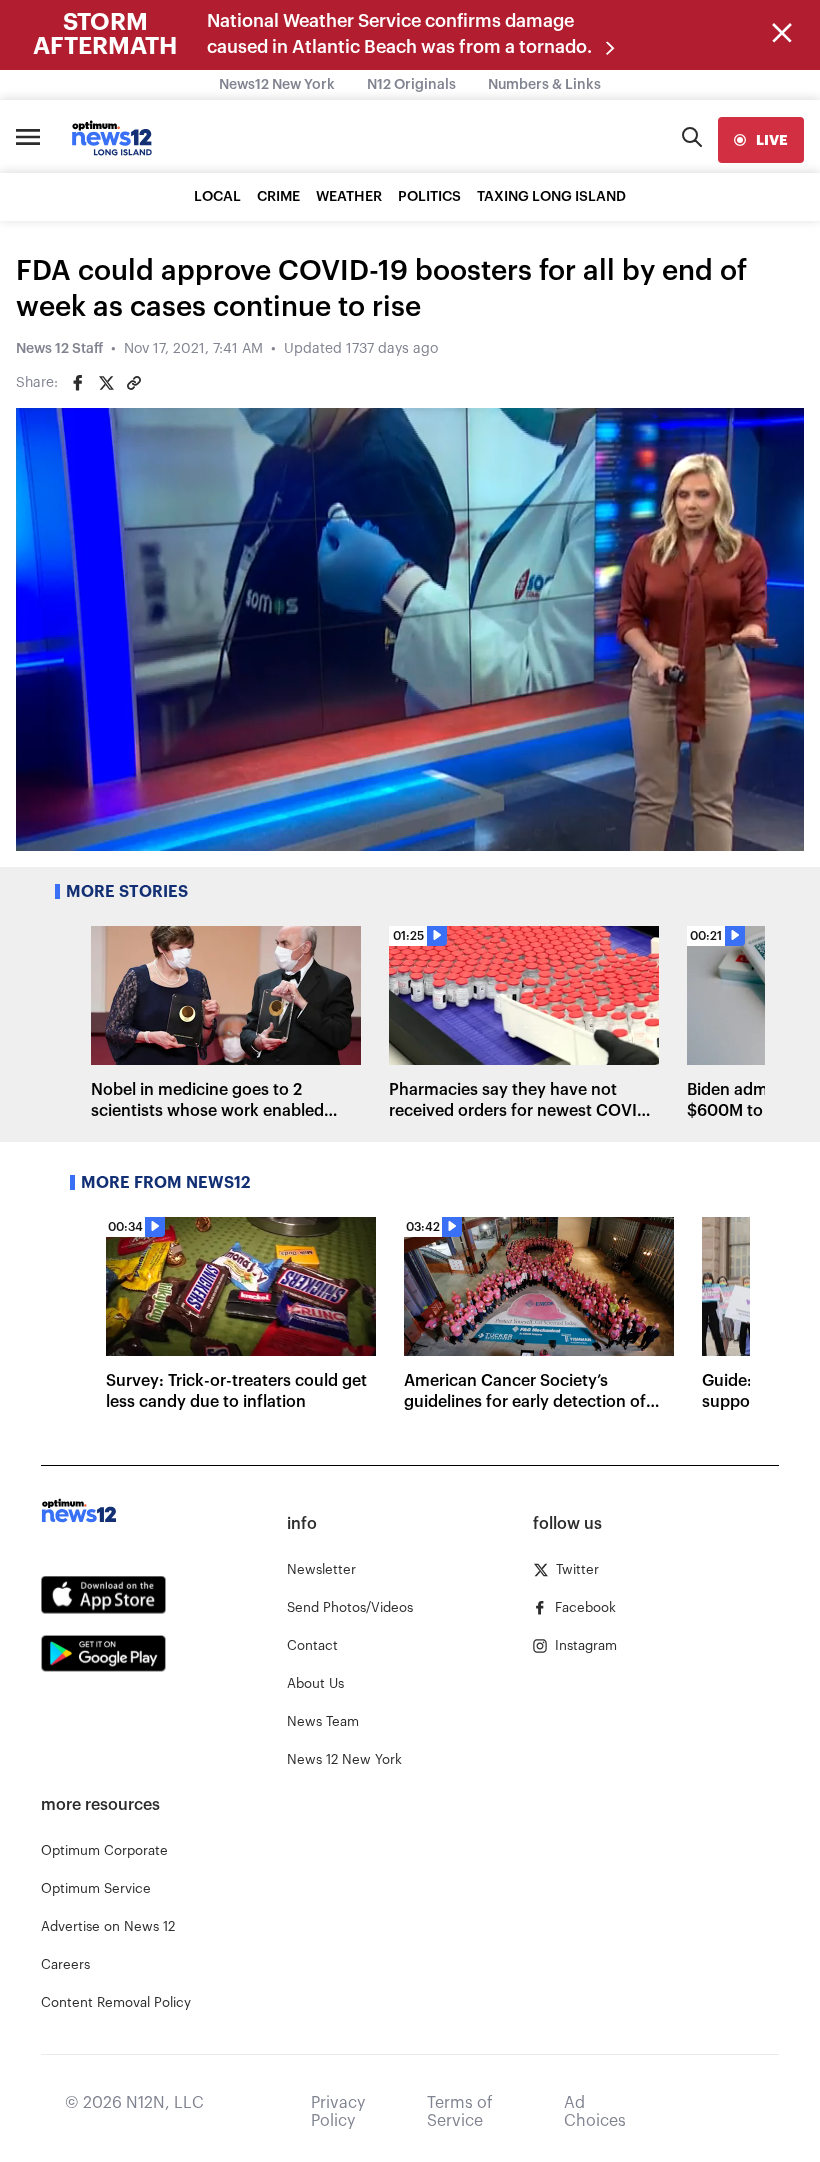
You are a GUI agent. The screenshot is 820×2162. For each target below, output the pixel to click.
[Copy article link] (134, 383)
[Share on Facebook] (78, 383)
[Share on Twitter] (106, 383)
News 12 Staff (59, 349)
